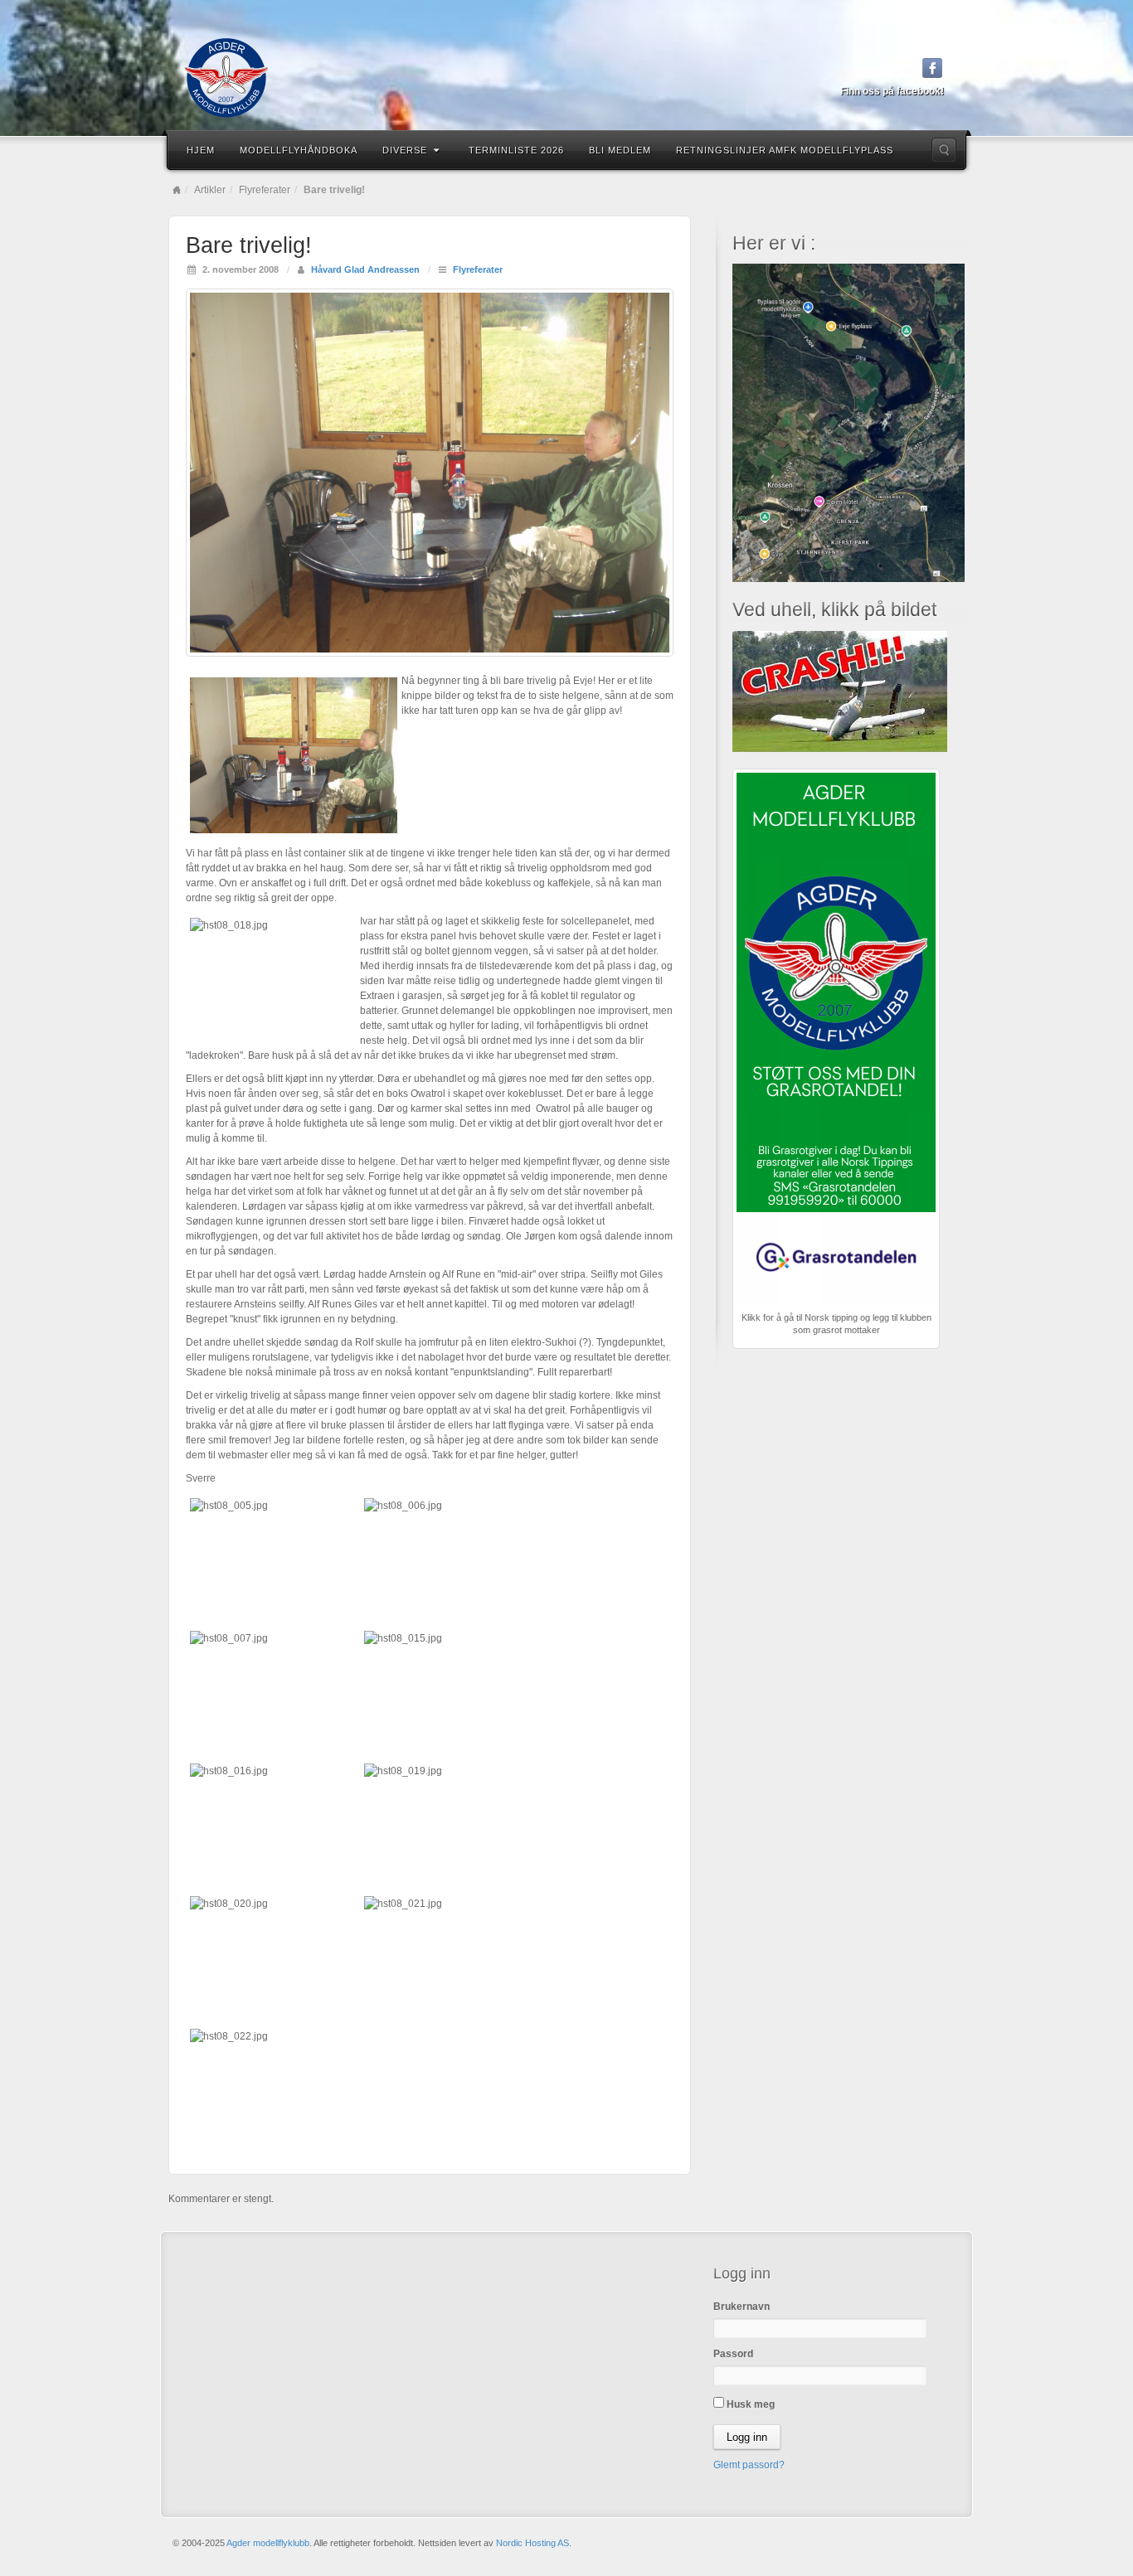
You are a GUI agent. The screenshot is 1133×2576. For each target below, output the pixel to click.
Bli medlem (620, 150)
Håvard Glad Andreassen (365, 269)
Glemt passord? (749, 2465)
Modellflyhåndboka (299, 150)
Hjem (201, 150)
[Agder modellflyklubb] (566, 78)
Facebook (933, 68)
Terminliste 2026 (516, 150)
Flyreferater (265, 190)
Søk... (944, 150)
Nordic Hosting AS (532, 2543)
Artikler (210, 190)
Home (177, 190)
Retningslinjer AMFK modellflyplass (785, 150)
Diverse (405, 150)
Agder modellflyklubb (268, 2543)
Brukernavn (742, 2307)
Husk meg (749, 2404)
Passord (733, 2354)
